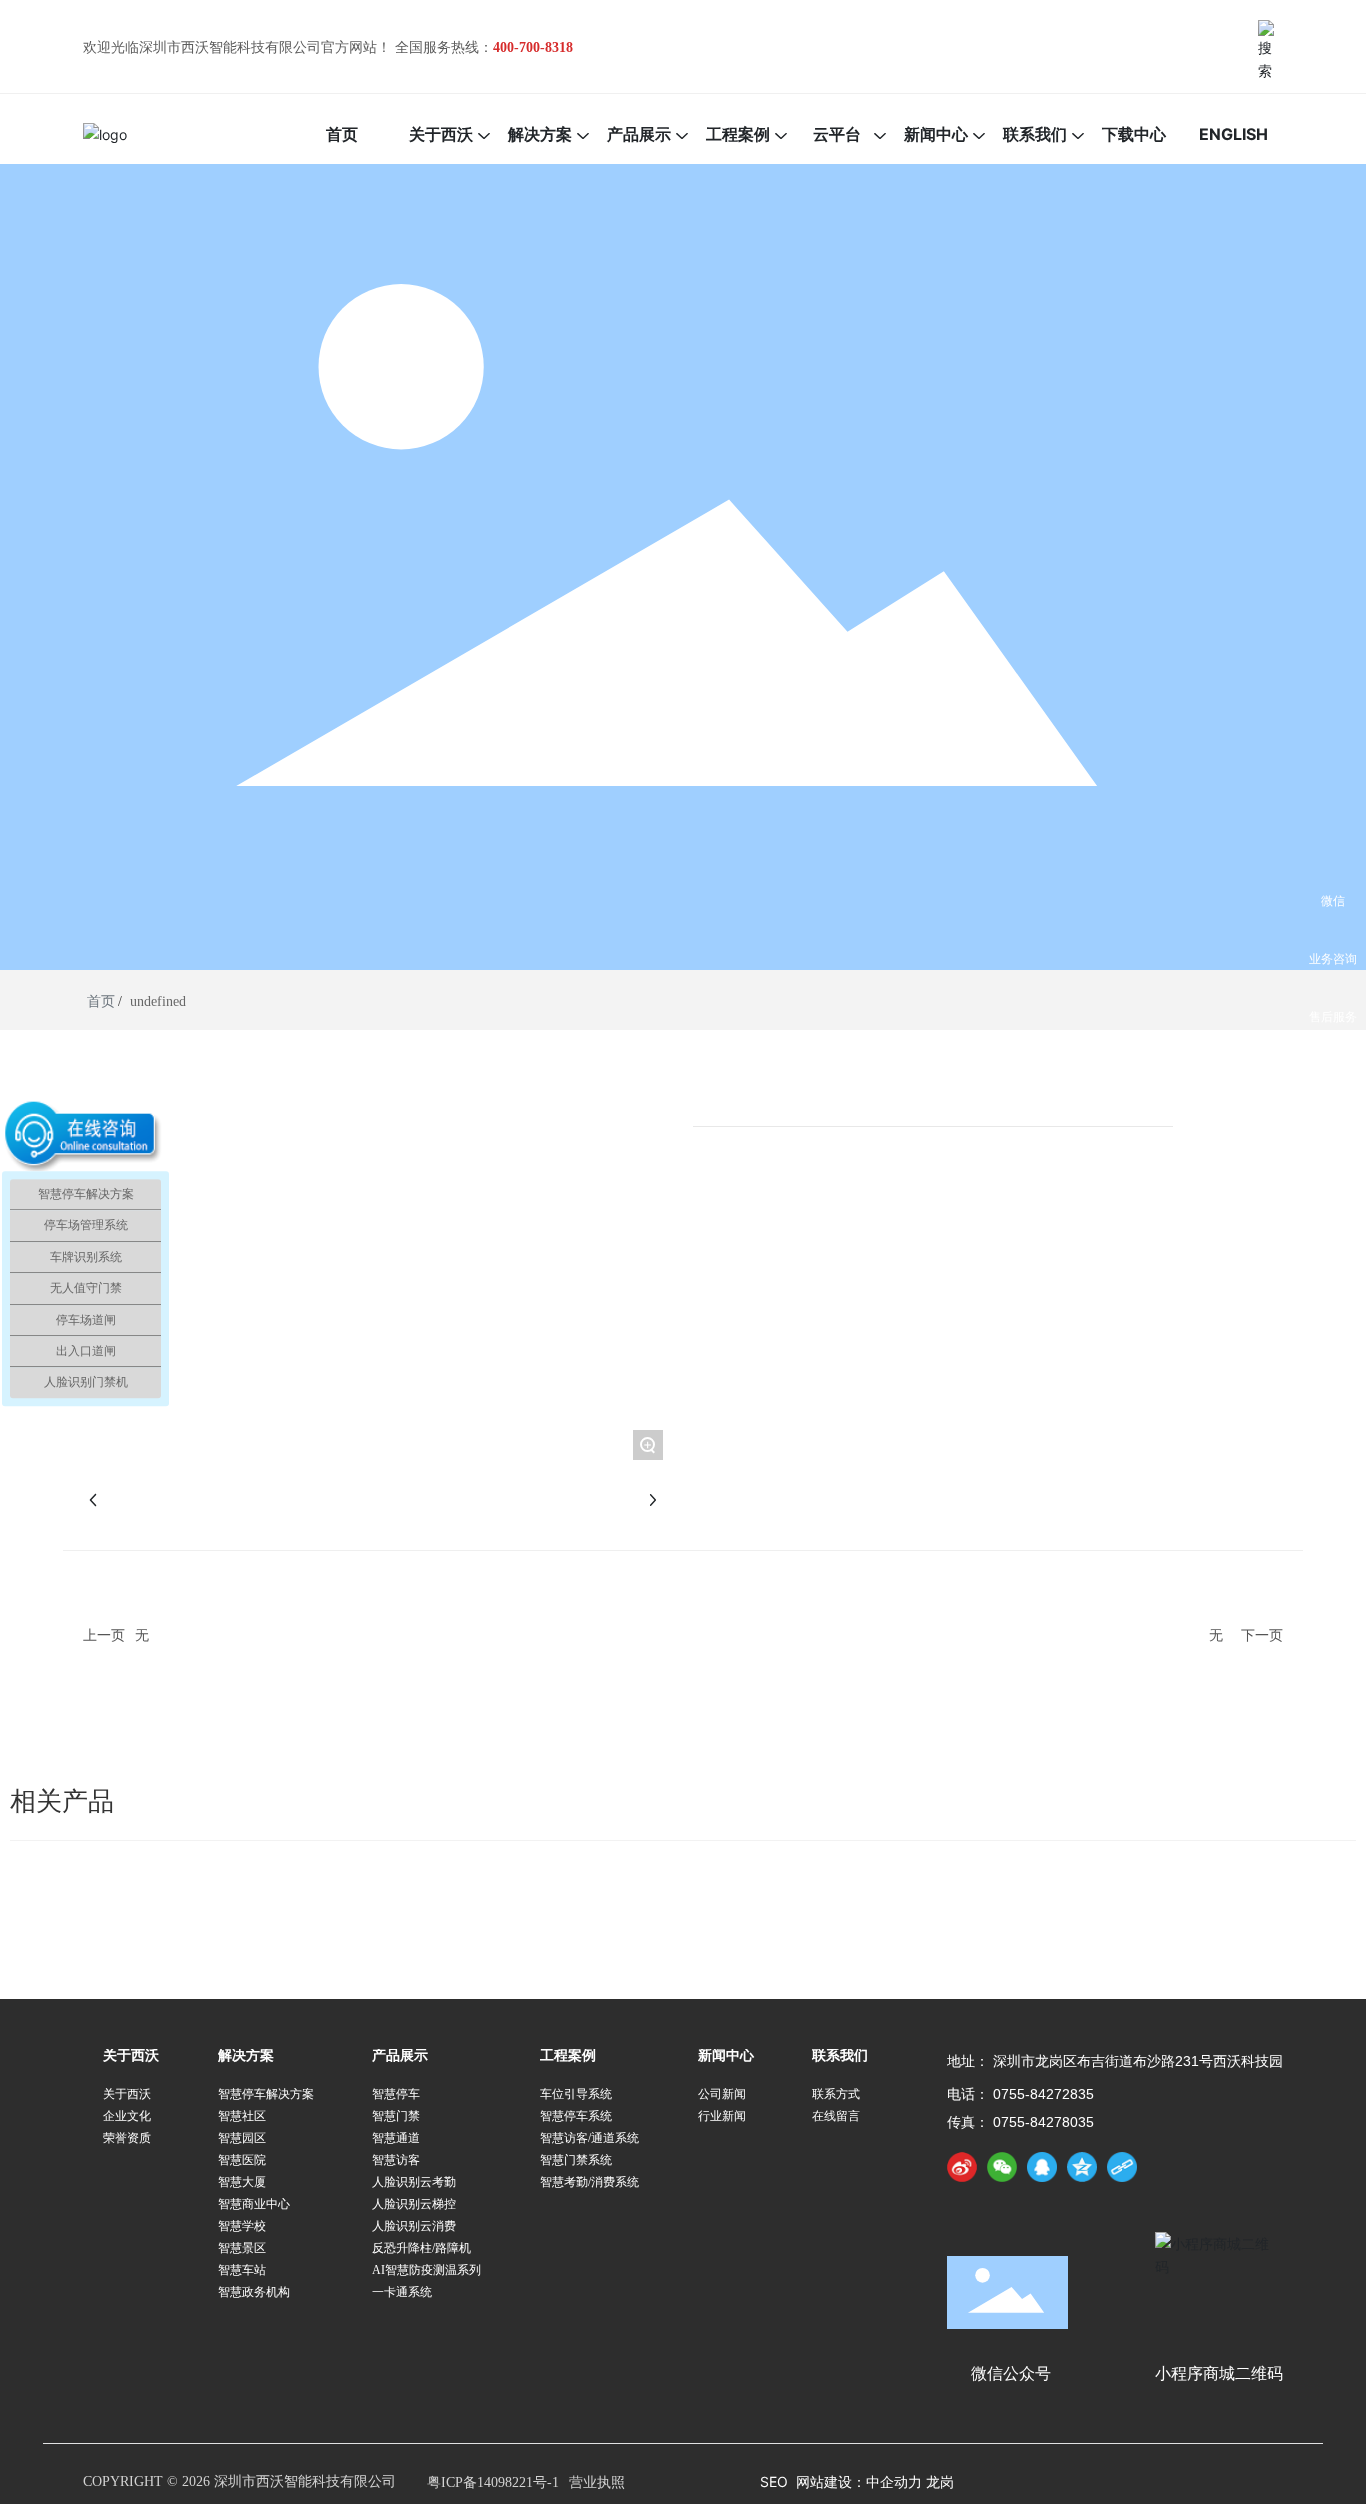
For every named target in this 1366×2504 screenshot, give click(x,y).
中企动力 (896, 2481)
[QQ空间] (1082, 2167)
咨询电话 (1333, 1074)
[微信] (1002, 2167)
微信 (1333, 900)
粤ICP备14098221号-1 (493, 2482)
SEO (774, 2481)
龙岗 (940, 2481)
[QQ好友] (1042, 2167)
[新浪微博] (962, 2167)
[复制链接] (1122, 2167)
